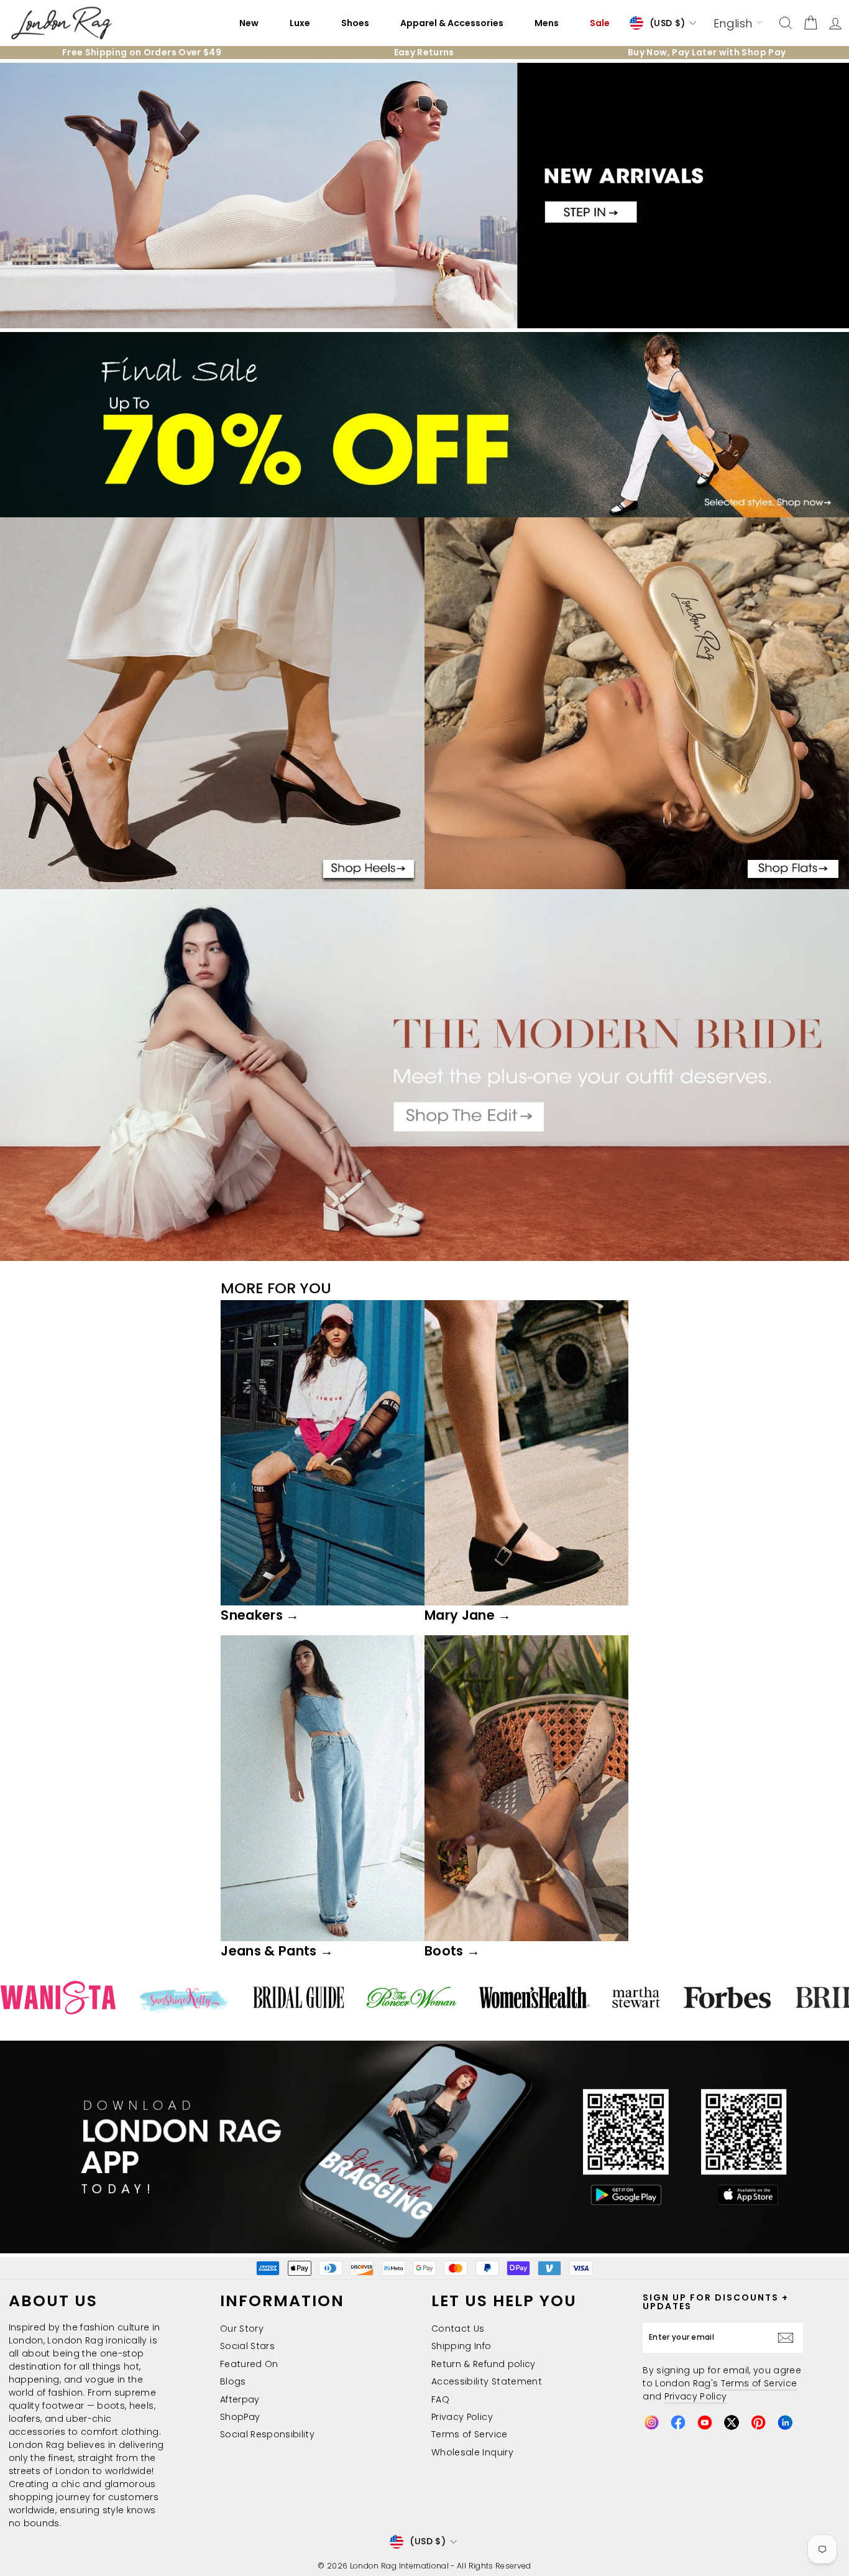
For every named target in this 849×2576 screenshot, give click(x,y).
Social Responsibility (267, 2434)
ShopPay (240, 2417)
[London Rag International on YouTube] (705, 2422)
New (249, 23)
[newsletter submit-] (789, 2338)
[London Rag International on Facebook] (678, 2422)
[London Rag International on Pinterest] (758, 2422)
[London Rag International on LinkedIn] (785, 2422)
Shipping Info (461, 2346)
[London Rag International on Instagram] (651, 2422)
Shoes (355, 23)
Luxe (300, 23)
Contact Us (458, 2329)
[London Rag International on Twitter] (732, 2422)
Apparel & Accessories (452, 23)
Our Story (242, 2329)
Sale (600, 23)
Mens (547, 23)
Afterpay (240, 2399)
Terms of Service (470, 2434)
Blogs (233, 2381)
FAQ (440, 2399)
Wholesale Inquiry (472, 2452)
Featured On (249, 2364)
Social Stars (247, 2346)
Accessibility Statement (487, 2381)
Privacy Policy (462, 2417)
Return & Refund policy (484, 2364)
